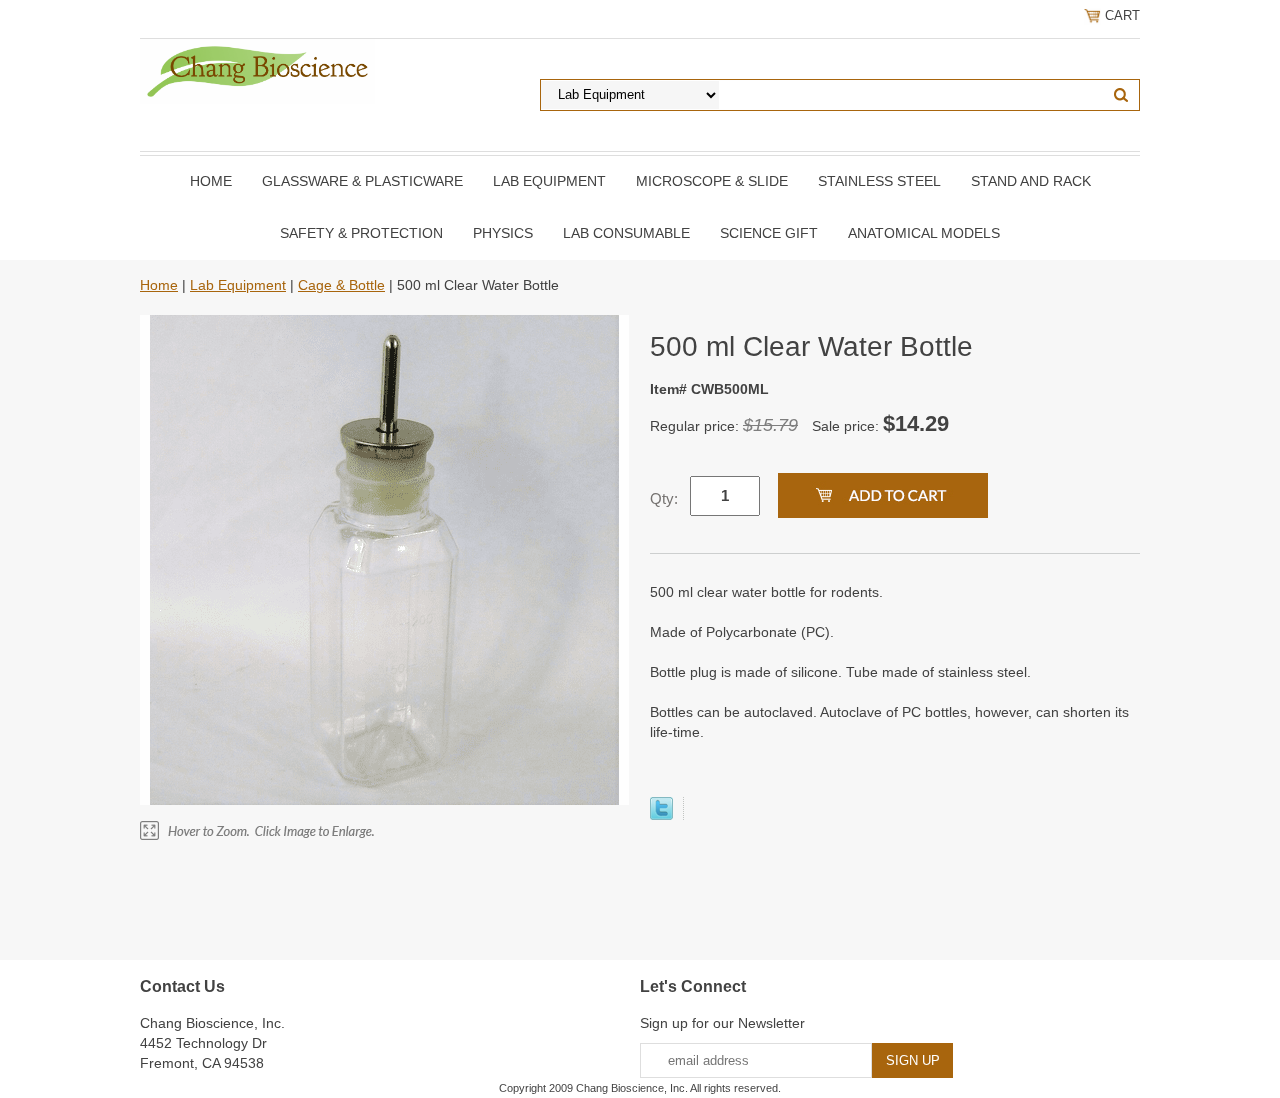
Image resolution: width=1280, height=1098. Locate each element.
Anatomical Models (924, 233)
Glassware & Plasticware (362, 181)
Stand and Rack (1031, 181)
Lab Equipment (549, 181)
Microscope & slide (712, 181)
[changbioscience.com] (257, 70)
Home (211, 181)
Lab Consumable (626, 233)
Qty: (664, 498)
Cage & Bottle (341, 285)
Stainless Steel (879, 181)
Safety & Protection (361, 233)
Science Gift (769, 233)
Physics (503, 233)
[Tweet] (661, 815)
